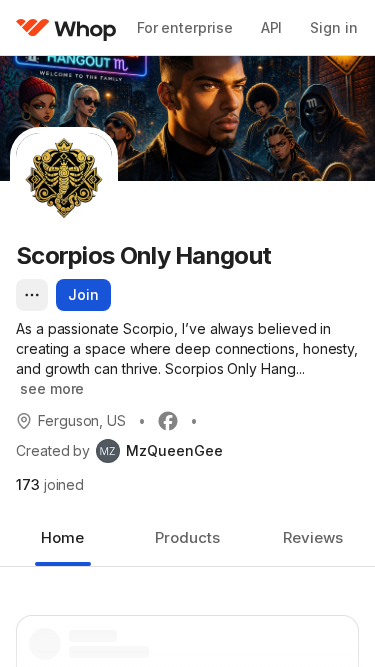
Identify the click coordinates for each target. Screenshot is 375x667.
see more (52, 388)
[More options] (32, 295)
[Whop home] (66, 28)
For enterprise (185, 27)
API (272, 27)
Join (83, 294)
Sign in (333, 27)
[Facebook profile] (168, 421)
